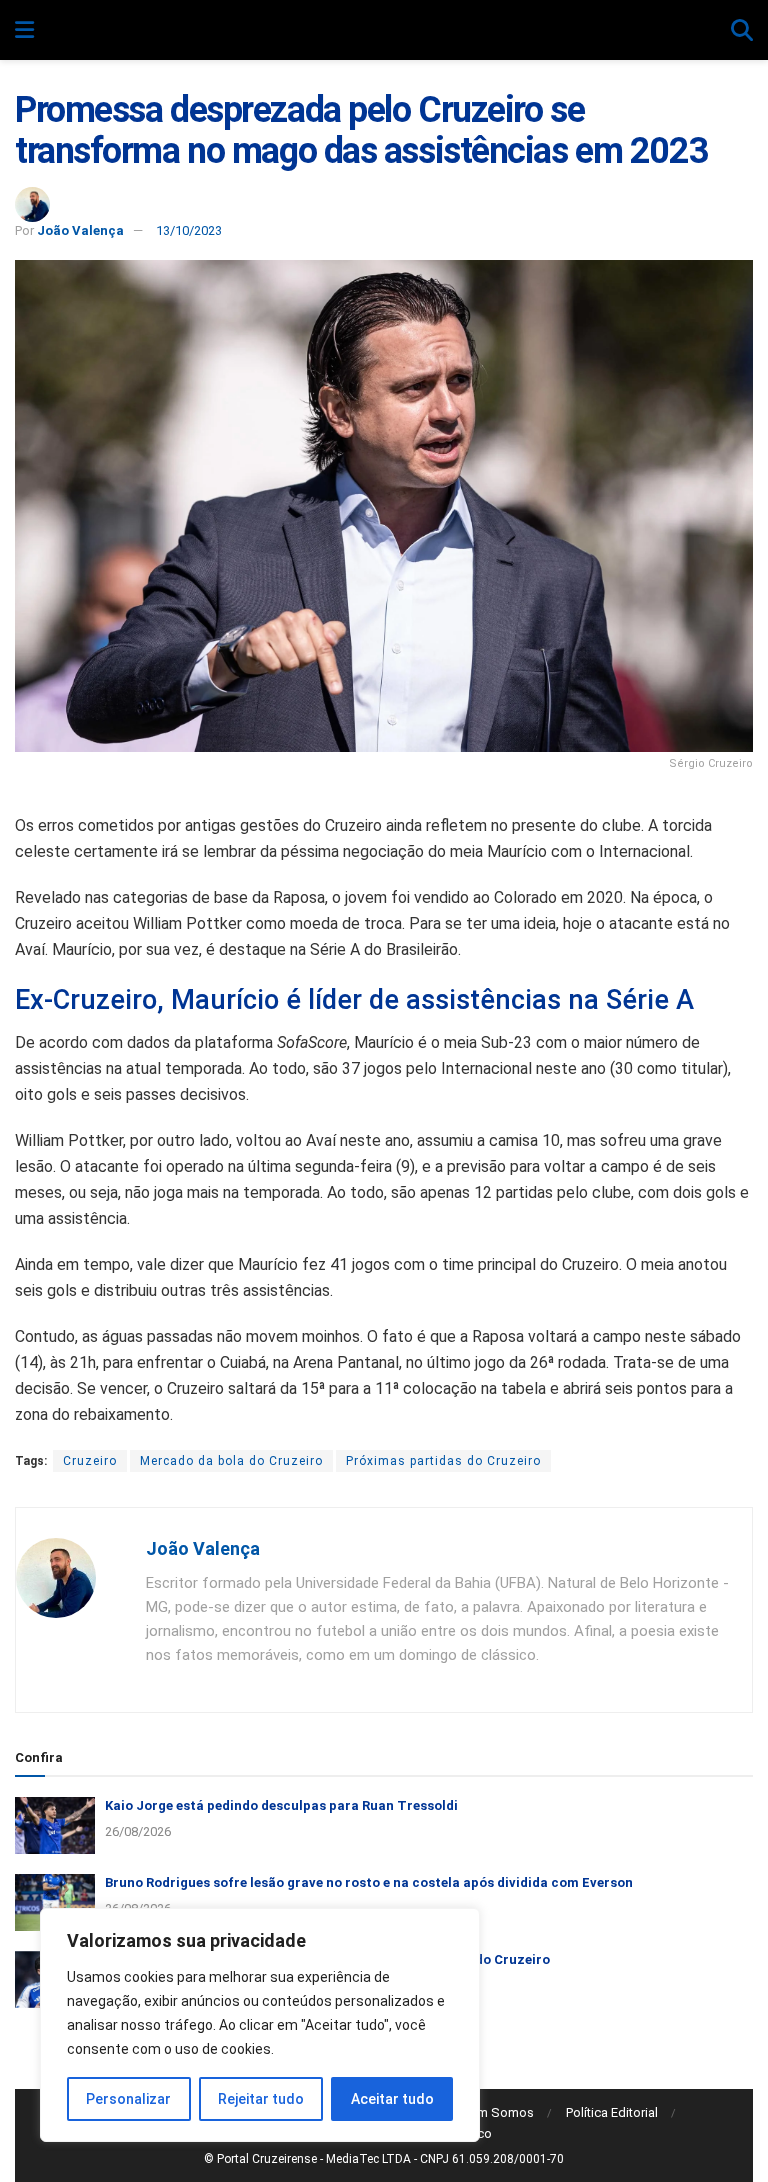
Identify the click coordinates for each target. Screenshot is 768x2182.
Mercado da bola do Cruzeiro (231, 1461)
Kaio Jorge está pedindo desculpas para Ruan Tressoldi (281, 1805)
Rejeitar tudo (261, 2099)
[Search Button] (742, 31)
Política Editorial (612, 2112)
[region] (260, 2025)
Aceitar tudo (392, 2099)
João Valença (80, 230)
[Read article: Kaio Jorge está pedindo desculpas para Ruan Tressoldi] (55, 1825)
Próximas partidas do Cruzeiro (443, 1461)
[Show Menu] (24, 31)
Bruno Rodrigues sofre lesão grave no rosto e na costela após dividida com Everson (369, 1882)
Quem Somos (494, 2112)
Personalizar (128, 2099)
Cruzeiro (90, 1461)
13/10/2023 (189, 230)
